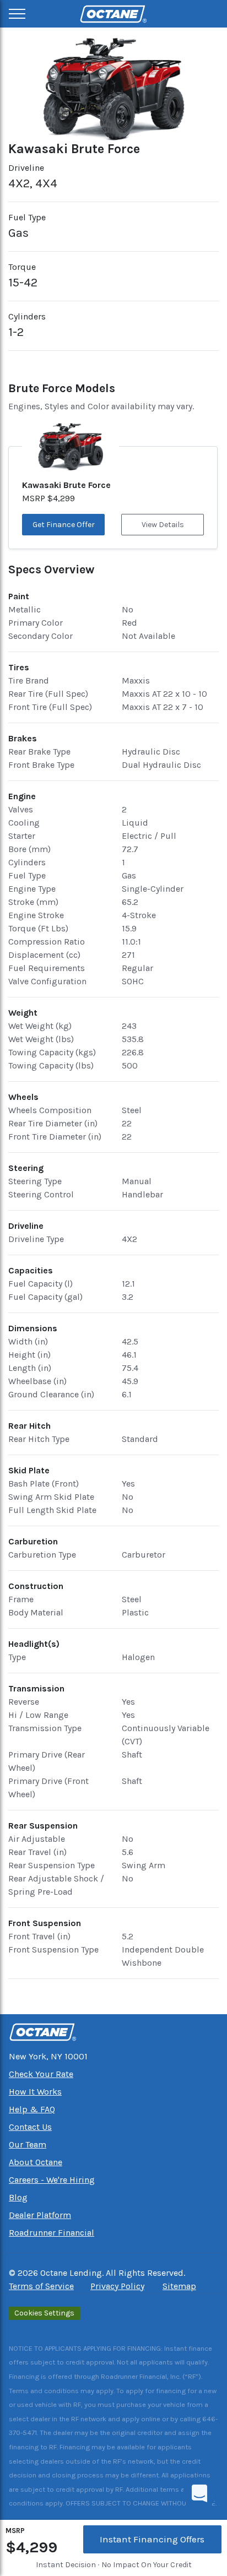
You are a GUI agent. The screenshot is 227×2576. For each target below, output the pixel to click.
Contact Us (30, 2127)
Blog (18, 2197)
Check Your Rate (41, 2074)
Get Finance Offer (64, 525)
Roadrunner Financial (52, 2233)
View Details (163, 525)
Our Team (28, 2144)
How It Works (35, 2092)
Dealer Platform (40, 2215)
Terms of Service (41, 2286)
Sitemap (179, 2286)
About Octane (36, 2162)
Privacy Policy (117, 2286)
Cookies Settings (44, 2313)
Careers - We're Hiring (52, 2180)
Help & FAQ (32, 2109)
